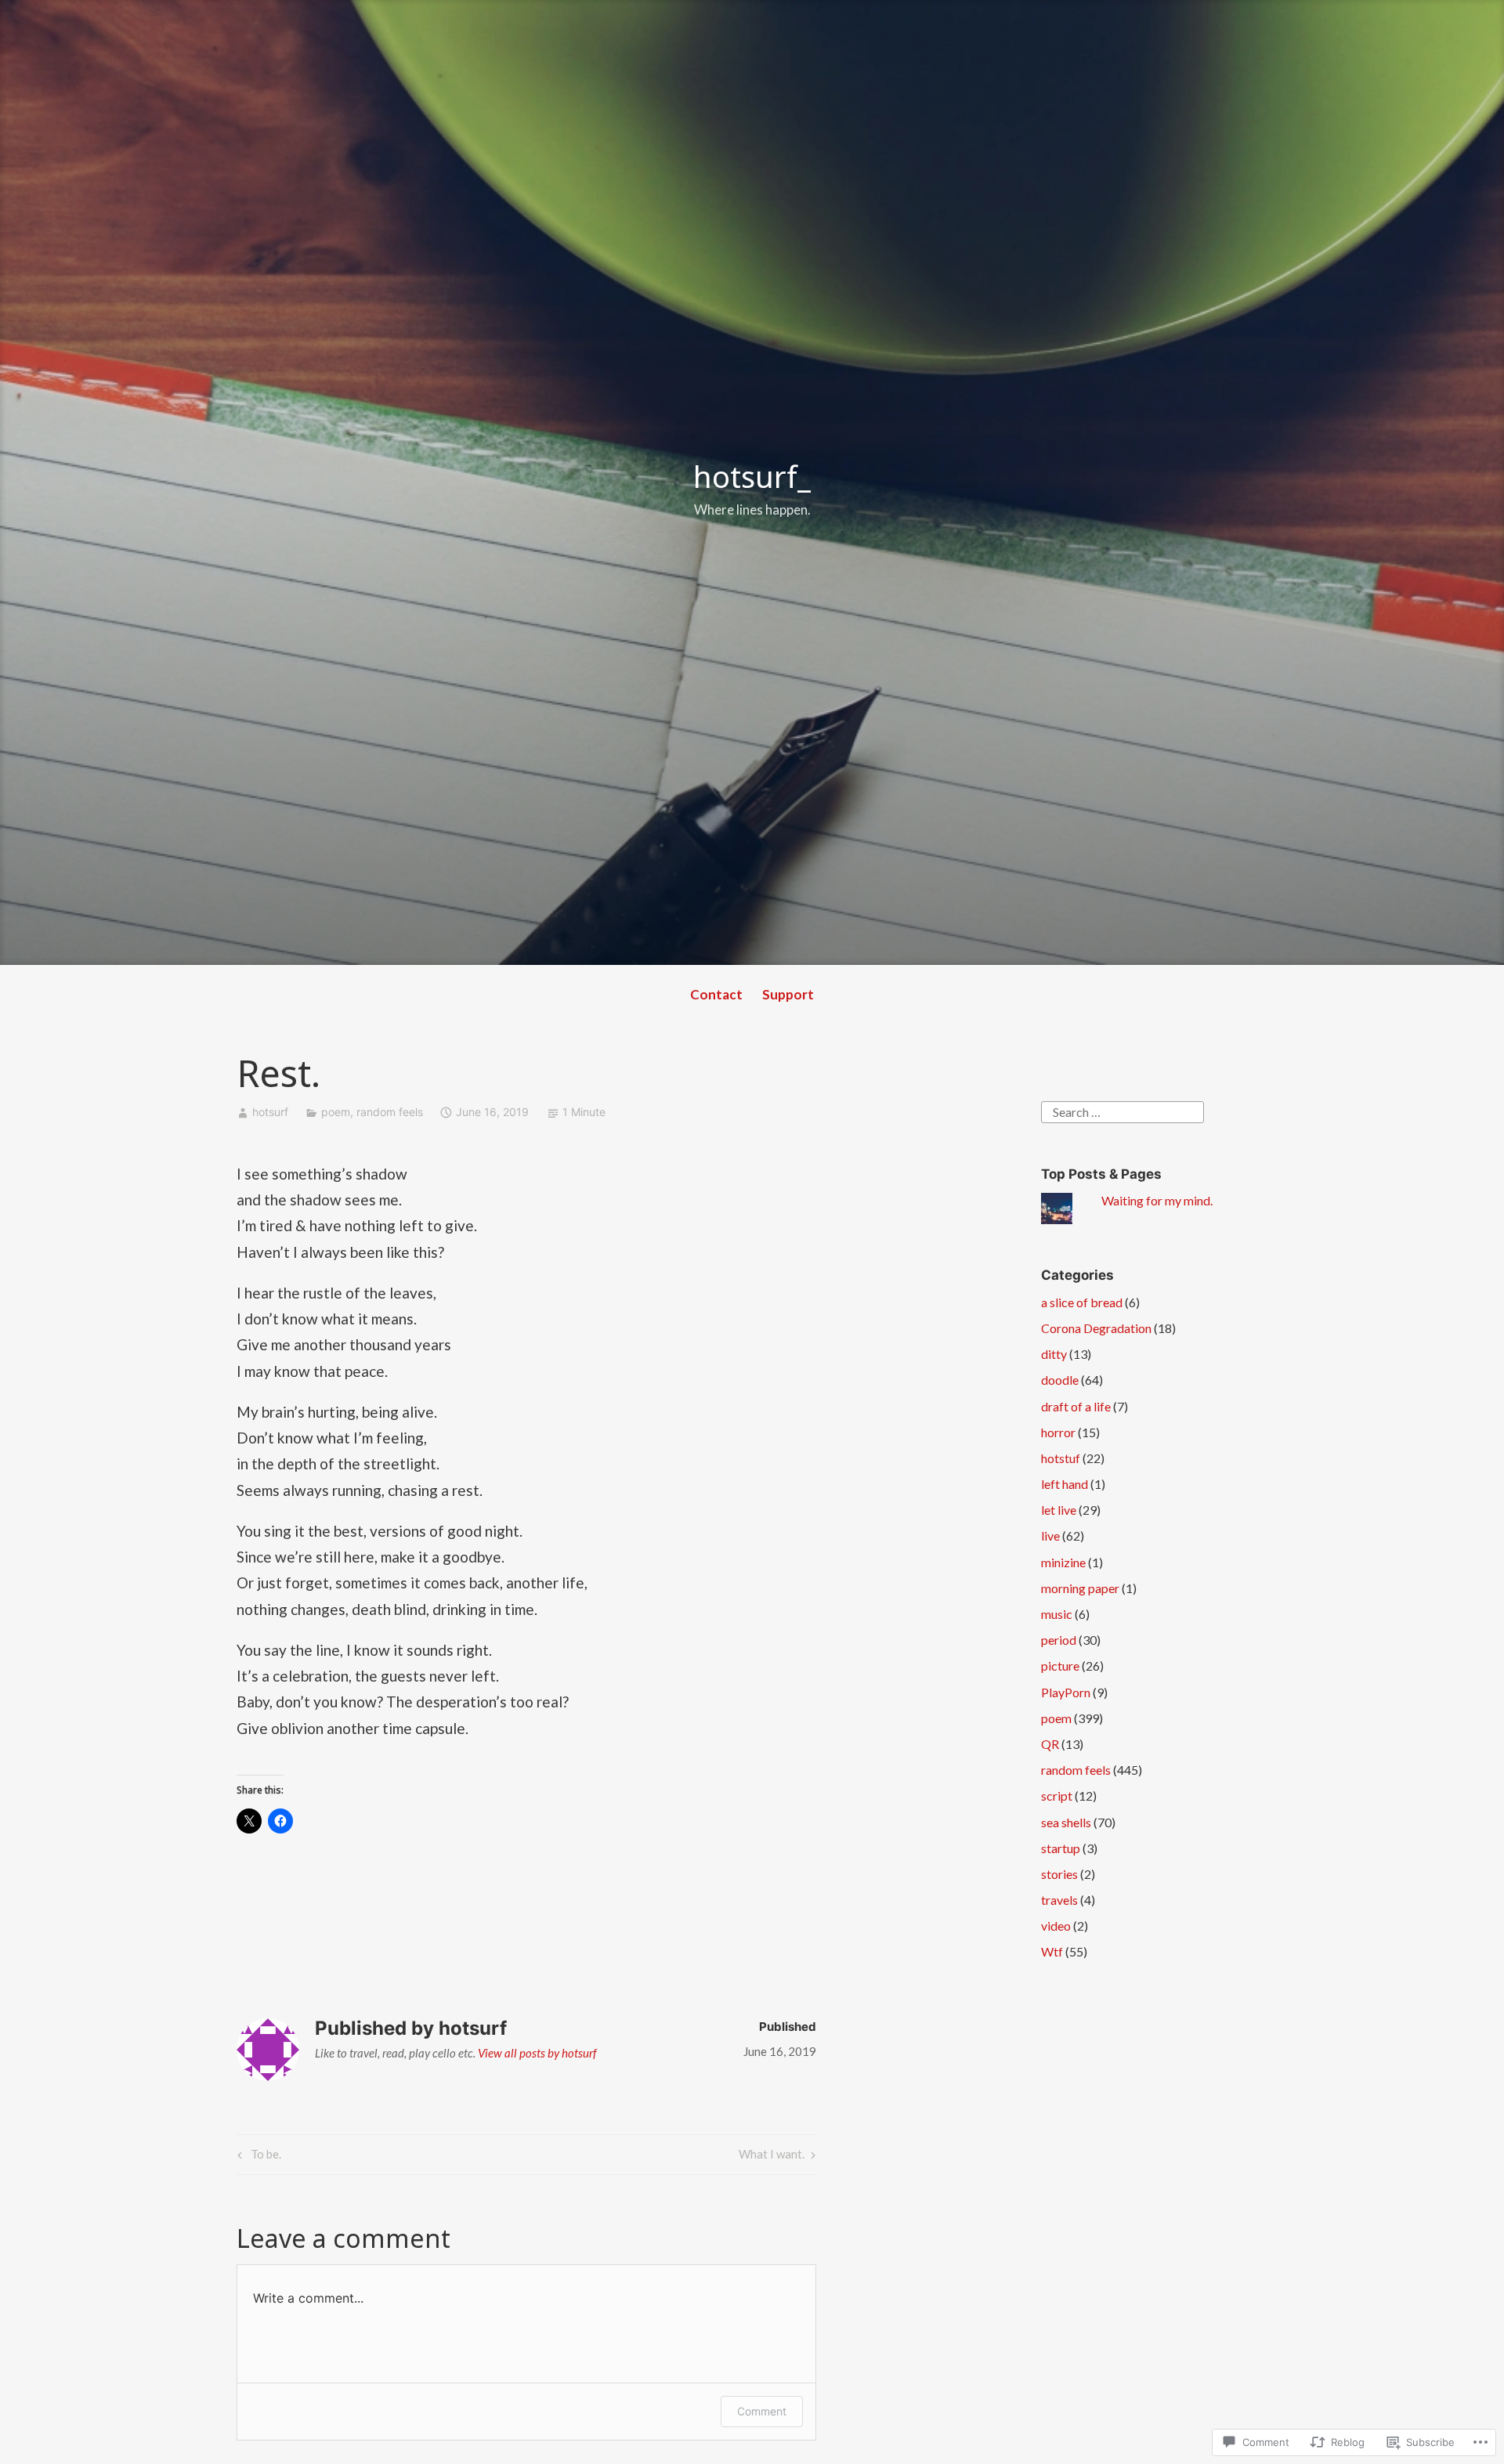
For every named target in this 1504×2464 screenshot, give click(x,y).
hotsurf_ (752, 476)
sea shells (1066, 1822)
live (1050, 1535)
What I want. (772, 2157)
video (1056, 1926)
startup (1061, 1848)
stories (1059, 1874)
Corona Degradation (1096, 1328)
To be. (257, 2157)
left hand (1065, 1484)
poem (336, 1112)
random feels (390, 1112)
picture (1060, 1666)
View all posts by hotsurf (537, 2053)
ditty (1054, 1354)
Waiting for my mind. (1157, 1200)
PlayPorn (1066, 1692)
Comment (762, 2411)
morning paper (1080, 1588)
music (1057, 1614)
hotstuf (1061, 1458)
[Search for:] (1123, 1110)
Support (788, 994)
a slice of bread (1082, 1302)
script (1057, 1796)
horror (1058, 1432)
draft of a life (1076, 1406)
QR (1050, 1744)
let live (1059, 1510)
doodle (1060, 1380)
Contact (716, 994)
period (1059, 1640)
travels (1059, 1900)
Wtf (1052, 1951)
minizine (1063, 1562)
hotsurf (270, 1112)
